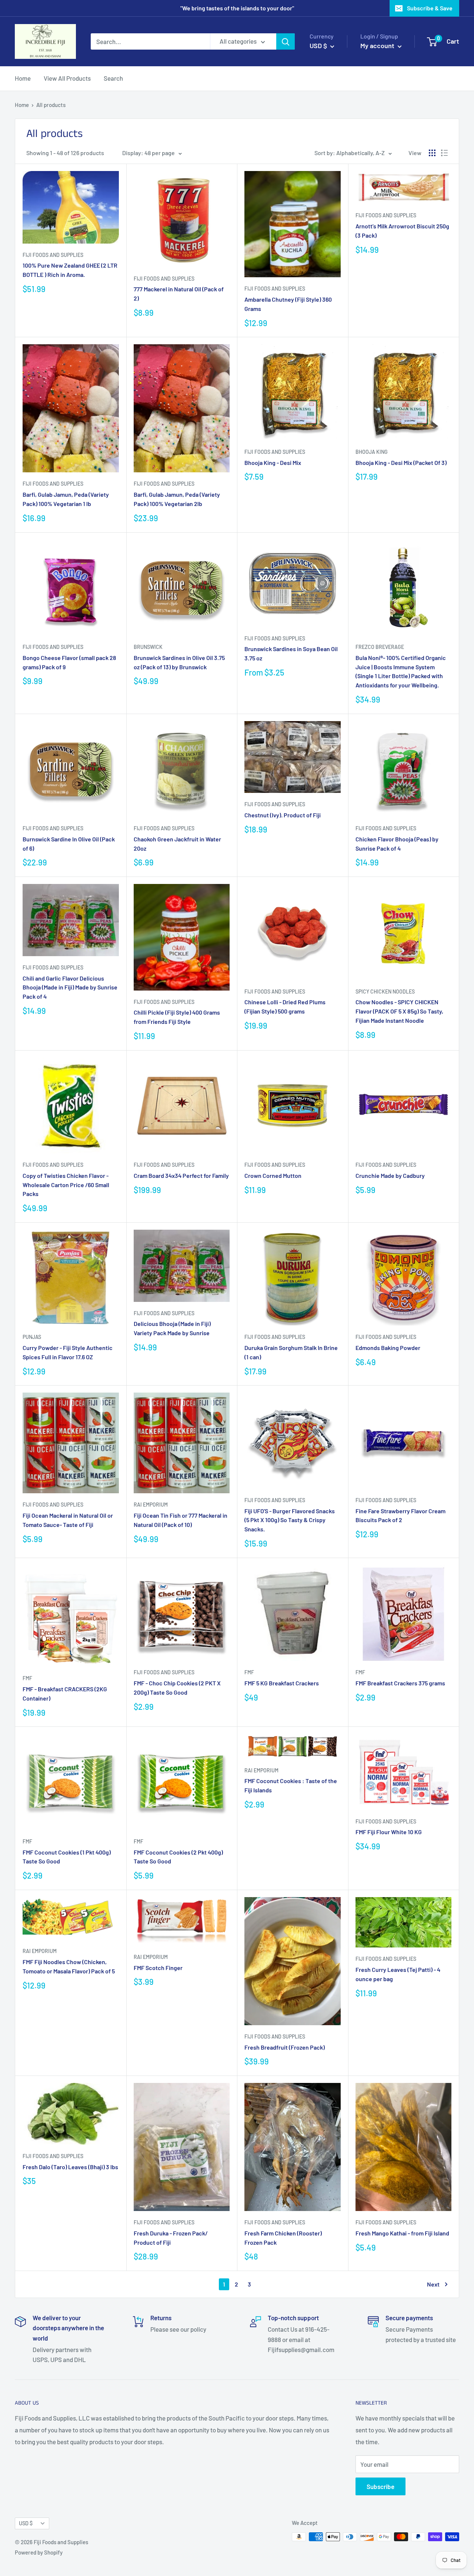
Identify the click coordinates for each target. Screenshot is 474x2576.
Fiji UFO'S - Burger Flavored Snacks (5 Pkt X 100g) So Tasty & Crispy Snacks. (290, 1520)
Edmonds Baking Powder (388, 1348)
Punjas (32, 1337)
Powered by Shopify (39, 2552)
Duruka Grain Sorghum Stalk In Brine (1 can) (291, 1352)
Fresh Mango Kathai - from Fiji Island (402, 2233)
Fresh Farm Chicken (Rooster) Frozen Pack (283, 2238)
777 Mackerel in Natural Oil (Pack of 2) (179, 294)
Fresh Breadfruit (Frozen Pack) (285, 2047)
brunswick (148, 647)
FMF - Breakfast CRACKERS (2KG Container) (65, 1694)
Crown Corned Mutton (273, 1175)
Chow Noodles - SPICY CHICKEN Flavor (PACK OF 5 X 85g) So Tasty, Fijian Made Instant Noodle (399, 1011)
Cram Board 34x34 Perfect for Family (181, 1175)
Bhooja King (372, 452)
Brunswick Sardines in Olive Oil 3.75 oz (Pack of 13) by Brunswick (179, 662)
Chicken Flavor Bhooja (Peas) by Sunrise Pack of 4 (397, 844)
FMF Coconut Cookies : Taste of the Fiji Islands (291, 1785)
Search (113, 78)
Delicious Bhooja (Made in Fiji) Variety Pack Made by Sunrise (172, 1328)
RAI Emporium (151, 1505)
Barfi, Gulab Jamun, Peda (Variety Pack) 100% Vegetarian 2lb (177, 499)
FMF (27, 1678)
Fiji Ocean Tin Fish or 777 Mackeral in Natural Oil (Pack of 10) (181, 1520)
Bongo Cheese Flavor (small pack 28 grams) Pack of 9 (69, 662)
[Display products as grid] (432, 153)
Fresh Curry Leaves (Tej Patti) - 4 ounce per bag (398, 1974)
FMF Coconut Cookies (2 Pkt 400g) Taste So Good (178, 1857)
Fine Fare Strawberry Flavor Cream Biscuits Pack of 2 (400, 1515)
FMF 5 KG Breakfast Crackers (282, 1683)
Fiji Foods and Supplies (53, 255)
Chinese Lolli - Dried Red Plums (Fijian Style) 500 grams (285, 1006)
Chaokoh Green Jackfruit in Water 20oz (177, 844)
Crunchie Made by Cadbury (390, 1175)
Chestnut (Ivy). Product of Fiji (283, 815)
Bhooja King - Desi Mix (273, 463)
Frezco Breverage (380, 647)
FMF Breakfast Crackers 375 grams (400, 1683)
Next (433, 2284)
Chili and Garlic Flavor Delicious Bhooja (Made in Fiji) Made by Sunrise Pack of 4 (70, 987)
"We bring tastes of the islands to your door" (237, 8)
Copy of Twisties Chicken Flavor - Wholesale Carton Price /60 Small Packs (66, 1185)
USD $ (26, 2523)
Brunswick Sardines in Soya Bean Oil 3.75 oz (291, 653)
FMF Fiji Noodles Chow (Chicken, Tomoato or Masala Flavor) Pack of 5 (69, 1966)
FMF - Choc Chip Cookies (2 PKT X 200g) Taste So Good (177, 1688)
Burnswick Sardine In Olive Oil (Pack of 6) (69, 844)
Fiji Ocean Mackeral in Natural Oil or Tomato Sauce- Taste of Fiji (68, 1520)
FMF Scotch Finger (158, 1968)
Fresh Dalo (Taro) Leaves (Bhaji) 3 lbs (70, 2167)
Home (23, 78)
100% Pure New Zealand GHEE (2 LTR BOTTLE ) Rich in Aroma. (70, 270)
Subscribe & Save (430, 8)
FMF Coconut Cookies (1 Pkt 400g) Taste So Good (67, 1857)
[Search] (286, 41)
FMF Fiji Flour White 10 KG (389, 1832)
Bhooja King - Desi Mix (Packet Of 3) (401, 463)
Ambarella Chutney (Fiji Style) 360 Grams (288, 304)
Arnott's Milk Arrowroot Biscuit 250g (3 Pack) (402, 231)
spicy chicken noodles (385, 991)
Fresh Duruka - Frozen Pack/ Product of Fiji (171, 2238)
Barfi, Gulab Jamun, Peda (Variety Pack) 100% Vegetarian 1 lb (66, 499)
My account (378, 46)
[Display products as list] (444, 153)
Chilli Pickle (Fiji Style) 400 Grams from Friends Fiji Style (177, 1017)
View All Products (67, 78)
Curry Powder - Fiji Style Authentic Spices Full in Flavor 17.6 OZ (68, 1352)
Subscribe (380, 2486)
